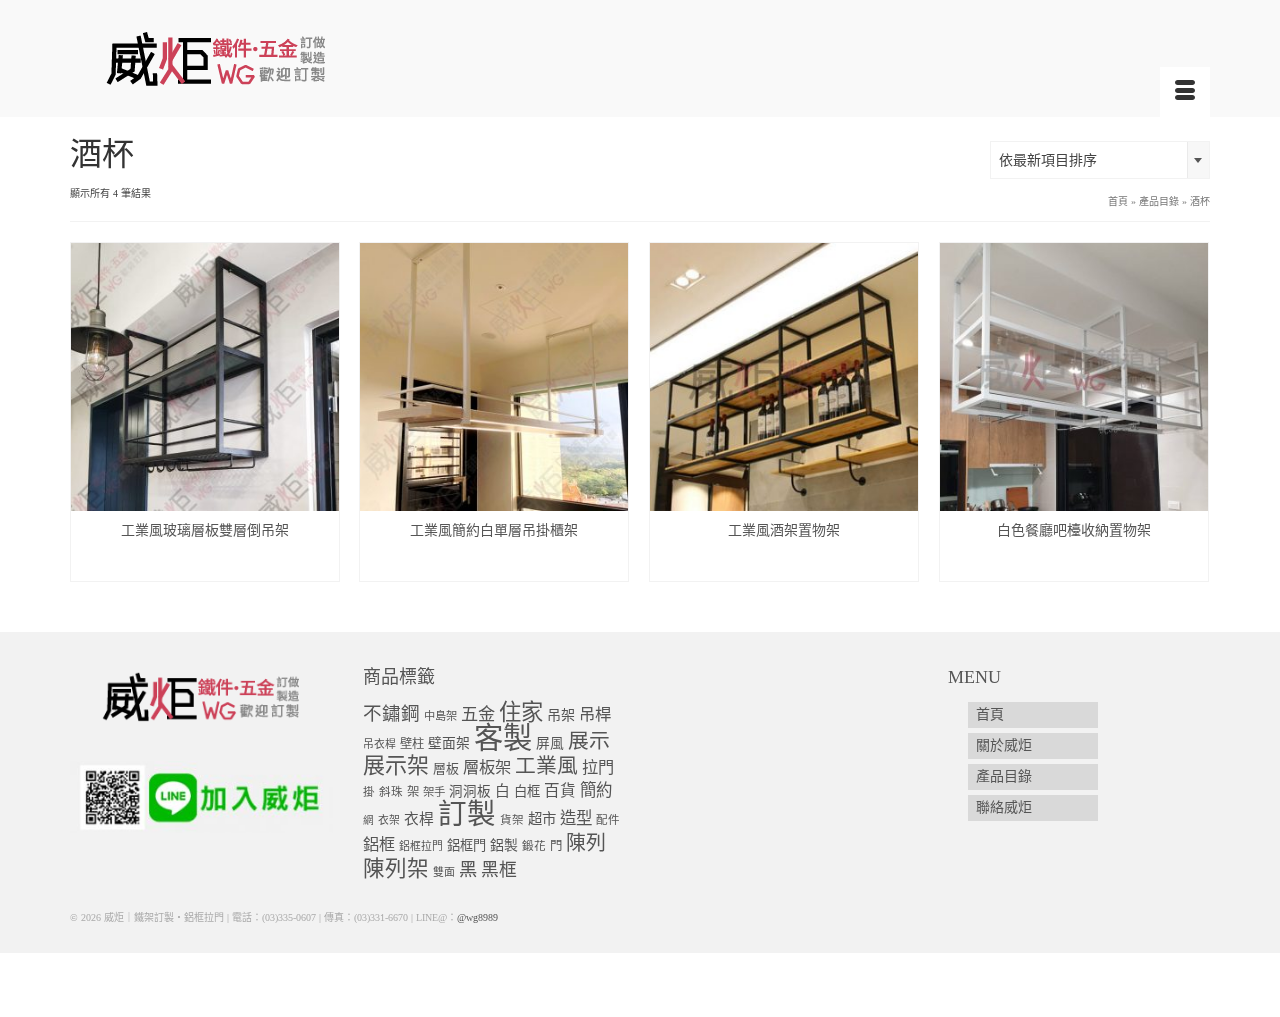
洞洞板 (470, 791)
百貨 (560, 790)
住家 (521, 712)
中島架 (440, 716)
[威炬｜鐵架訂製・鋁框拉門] (250, 58)
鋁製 (504, 845)
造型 (576, 818)
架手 (434, 792)
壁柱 (412, 744)
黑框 (499, 870)
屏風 (550, 743)
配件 (608, 820)
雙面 (444, 872)
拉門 (598, 768)
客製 (503, 738)
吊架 (561, 715)
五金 (478, 714)
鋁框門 (466, 845)
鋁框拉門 (421, 846)
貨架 (512, 820)
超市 (542, 819)
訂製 (467, 814)
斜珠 (391, 792)
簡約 (596, 790)
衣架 (389, 820)
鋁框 (379, 845)
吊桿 (595, 714)
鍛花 (534, 846)
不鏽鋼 (391, 713)
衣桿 (419, 819)
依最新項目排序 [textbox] (1048, 160)
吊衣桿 (379, 744)
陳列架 (396, 869)
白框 (527, 791)
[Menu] (1185, 92)
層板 (446, 769)
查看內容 (205, 565)
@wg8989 (477, 917)
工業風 (546, 766)
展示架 (396, 765)
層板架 (487, 767)
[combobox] (1100, 160)
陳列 (586, 843)
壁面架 (449, 743)
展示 (589, 741)
